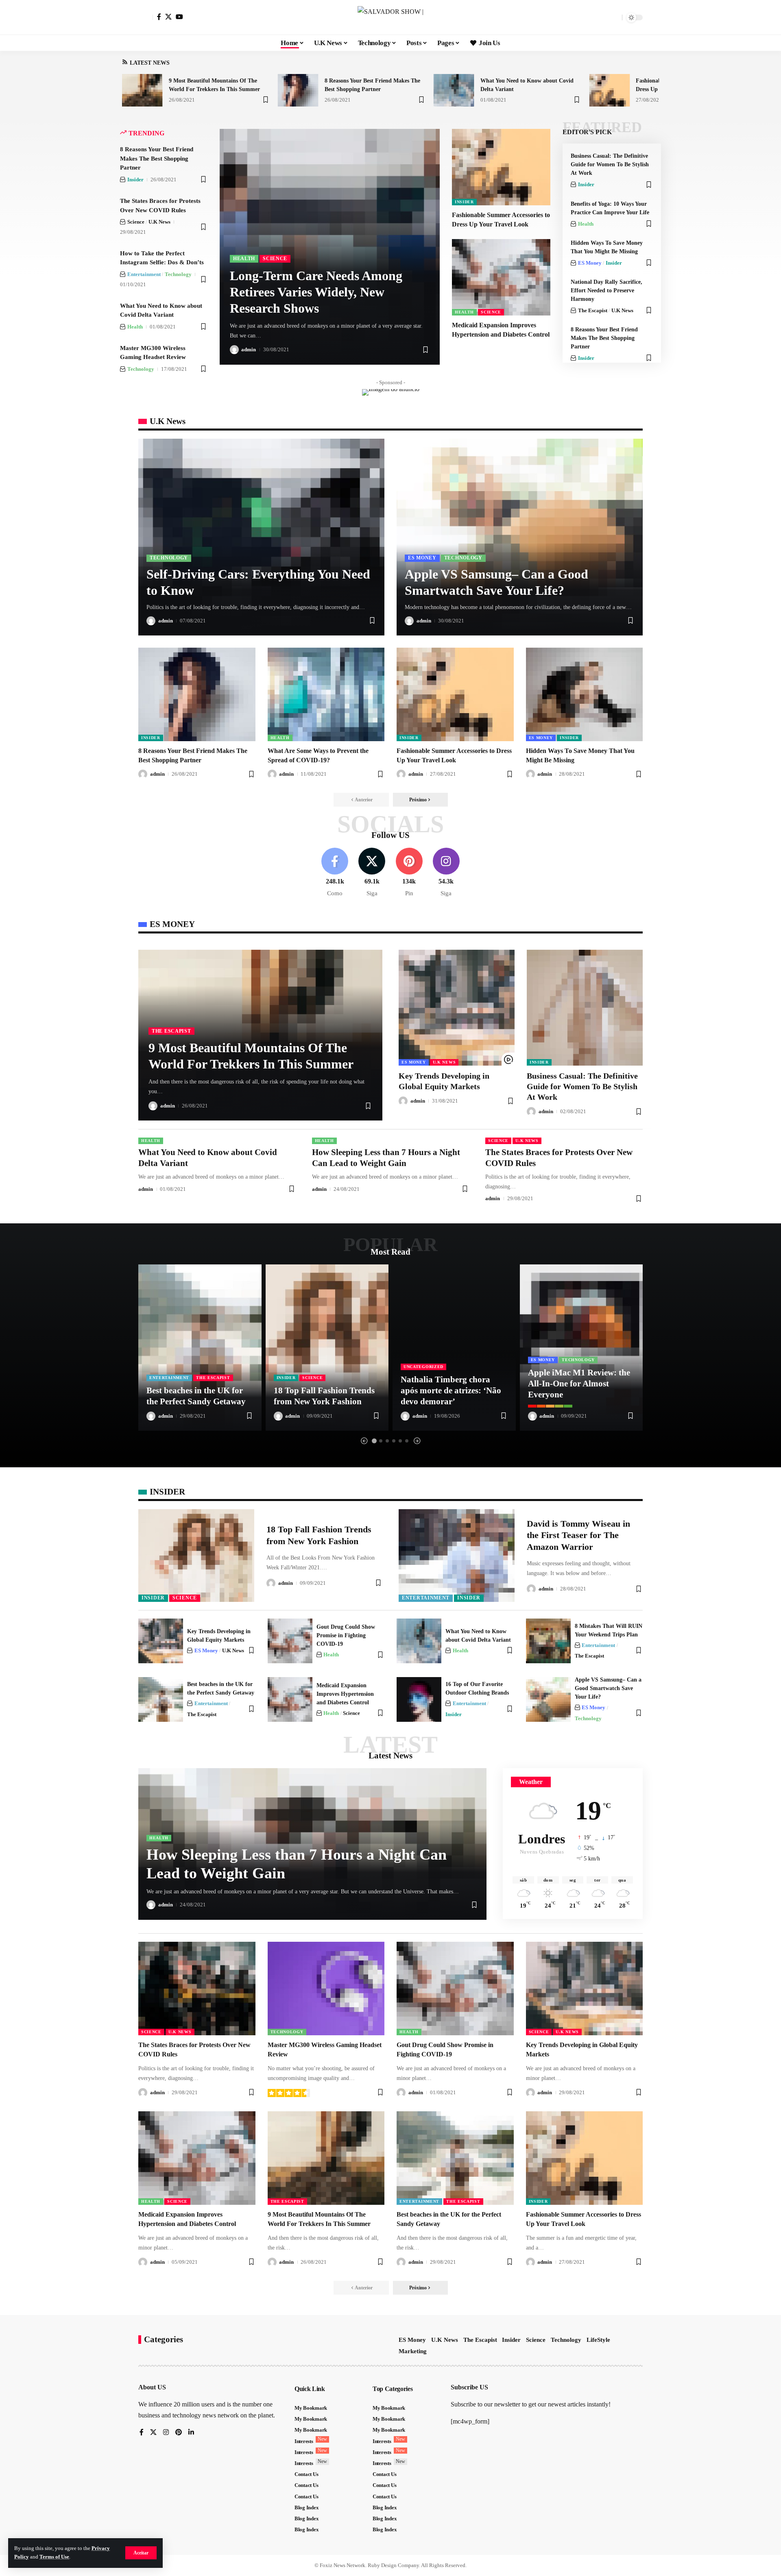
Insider (135, 179)
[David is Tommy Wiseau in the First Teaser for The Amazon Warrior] (457, 1556)
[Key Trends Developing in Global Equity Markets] (457, 1008)
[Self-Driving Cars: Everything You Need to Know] (261, 537)
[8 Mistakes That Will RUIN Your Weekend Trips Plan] (548, 1641)
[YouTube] (179, 17)
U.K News (159, 222)
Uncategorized (423, 1367)
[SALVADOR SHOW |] (390, 17)
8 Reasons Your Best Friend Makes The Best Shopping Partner (157, 158)
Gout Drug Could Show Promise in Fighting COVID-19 (346, 1635)
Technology (178, 274)
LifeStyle (598, 2340)
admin (249, 349)
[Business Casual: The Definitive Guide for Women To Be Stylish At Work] (585, 1008)
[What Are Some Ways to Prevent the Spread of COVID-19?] (326, 694)
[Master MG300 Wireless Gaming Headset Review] (326, 1989)
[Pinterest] (409, 873)
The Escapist (593, 310)
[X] (168, 17)
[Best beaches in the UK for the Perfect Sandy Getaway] (200, 1347)
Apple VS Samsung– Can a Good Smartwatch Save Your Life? (608, 1688)
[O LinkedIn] (191, 2433)
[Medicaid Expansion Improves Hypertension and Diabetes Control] (501, 277)
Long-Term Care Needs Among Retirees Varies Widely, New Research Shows (316, 292)
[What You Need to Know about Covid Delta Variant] (454, 90)
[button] (141, 2553)
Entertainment (144, 274)
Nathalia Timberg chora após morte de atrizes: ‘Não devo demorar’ (451, 1391)
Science (136, 222)
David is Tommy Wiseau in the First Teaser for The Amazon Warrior (578, 1535)
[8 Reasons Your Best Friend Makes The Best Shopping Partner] (298, 90)
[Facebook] (159, 17)
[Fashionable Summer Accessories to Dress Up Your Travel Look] (609, 90)
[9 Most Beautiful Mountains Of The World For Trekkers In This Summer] (142, 90)
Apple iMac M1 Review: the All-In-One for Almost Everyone (579, 1384)
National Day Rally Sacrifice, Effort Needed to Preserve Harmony (606, 290)
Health (135, 327)
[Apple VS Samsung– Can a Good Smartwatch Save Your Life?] (520, 537)
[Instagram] (446, 873)
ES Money (590, 263)
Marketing (413, 2351)
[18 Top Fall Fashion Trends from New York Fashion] (327, 1347)
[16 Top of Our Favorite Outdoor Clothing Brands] (419, 1699)
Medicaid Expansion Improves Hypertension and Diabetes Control (345, 1694)
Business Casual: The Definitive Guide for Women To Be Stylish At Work (610, 164)
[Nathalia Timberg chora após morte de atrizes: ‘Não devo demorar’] (454, 1347)
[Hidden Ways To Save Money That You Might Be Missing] (585, 694)
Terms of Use (54, 2557)
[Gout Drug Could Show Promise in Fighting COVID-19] (290, 1641)
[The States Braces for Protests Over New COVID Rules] (197, 1989)
